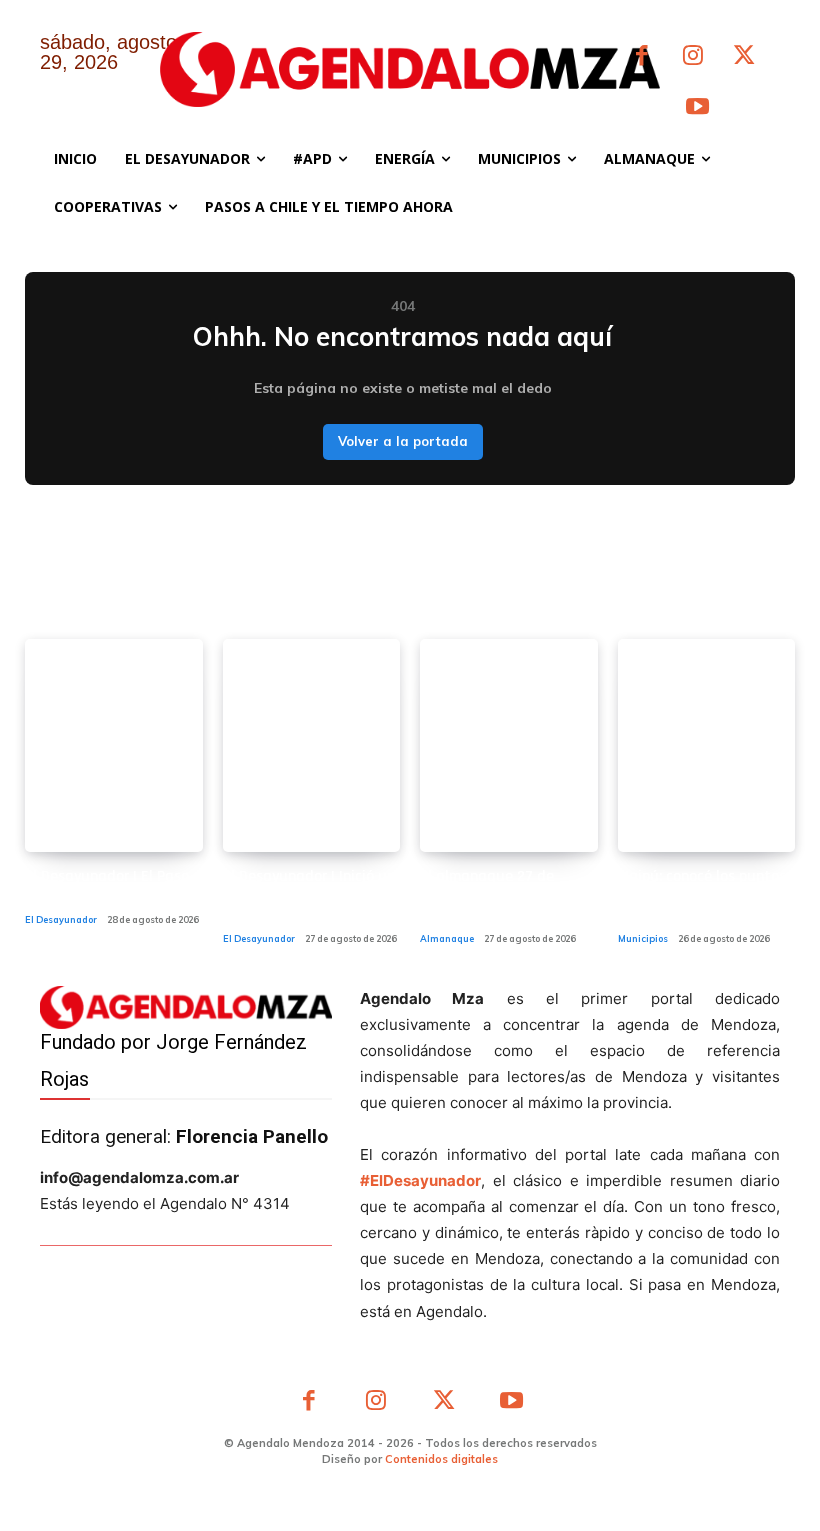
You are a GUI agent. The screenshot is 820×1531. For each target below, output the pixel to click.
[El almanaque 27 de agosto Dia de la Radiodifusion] (509, 745)
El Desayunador (61, 919)
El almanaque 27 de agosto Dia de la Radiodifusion (487, 895)
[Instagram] (692, 57)
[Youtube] (697, 108)
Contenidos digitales (441, 1459)
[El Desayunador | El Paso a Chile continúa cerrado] (114, 745)
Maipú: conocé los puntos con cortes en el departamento (702, 895)
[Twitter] (744, 57)
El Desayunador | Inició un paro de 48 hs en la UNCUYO (309, 895)
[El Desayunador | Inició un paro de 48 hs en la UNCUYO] (312, 745)
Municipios (643, 938)
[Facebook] (641, 57)
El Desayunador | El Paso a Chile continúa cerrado (113, 886)
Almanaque (447, 938)
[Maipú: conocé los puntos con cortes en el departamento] (707, 745)
